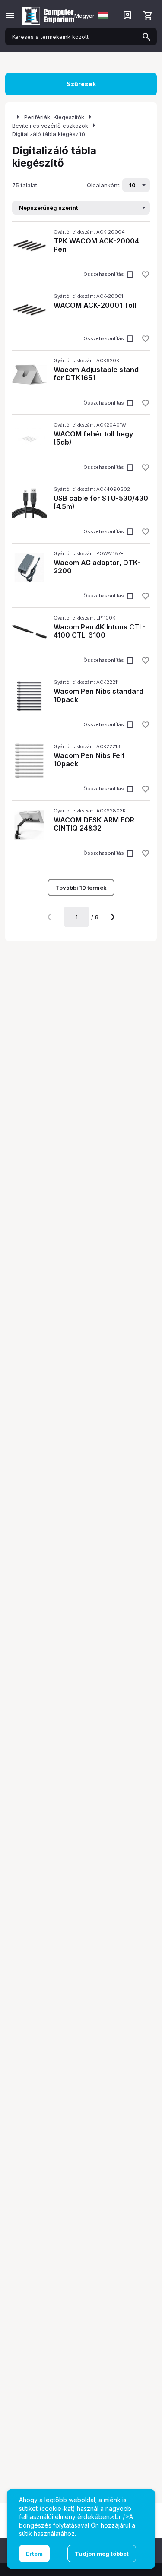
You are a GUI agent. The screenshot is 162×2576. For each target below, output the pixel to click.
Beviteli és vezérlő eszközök (50, 126)
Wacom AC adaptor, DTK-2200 (97, 567)
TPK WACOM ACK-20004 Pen (96, 245)
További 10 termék (81, 888)
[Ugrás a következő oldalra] (111, 917)
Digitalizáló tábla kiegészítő (49, 134)
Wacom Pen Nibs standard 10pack (98, 695)
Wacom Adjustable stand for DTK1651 (96, 374)
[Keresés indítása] (146, 37)
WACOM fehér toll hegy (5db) (93, 438)
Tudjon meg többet (102, 2554)
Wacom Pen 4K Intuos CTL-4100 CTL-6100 (100, 631)
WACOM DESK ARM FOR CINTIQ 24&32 (94, 824)
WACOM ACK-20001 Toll (95, 305)
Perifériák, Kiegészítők (54, 117)
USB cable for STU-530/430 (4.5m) (101, 502)
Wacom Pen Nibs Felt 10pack (89, 760)
